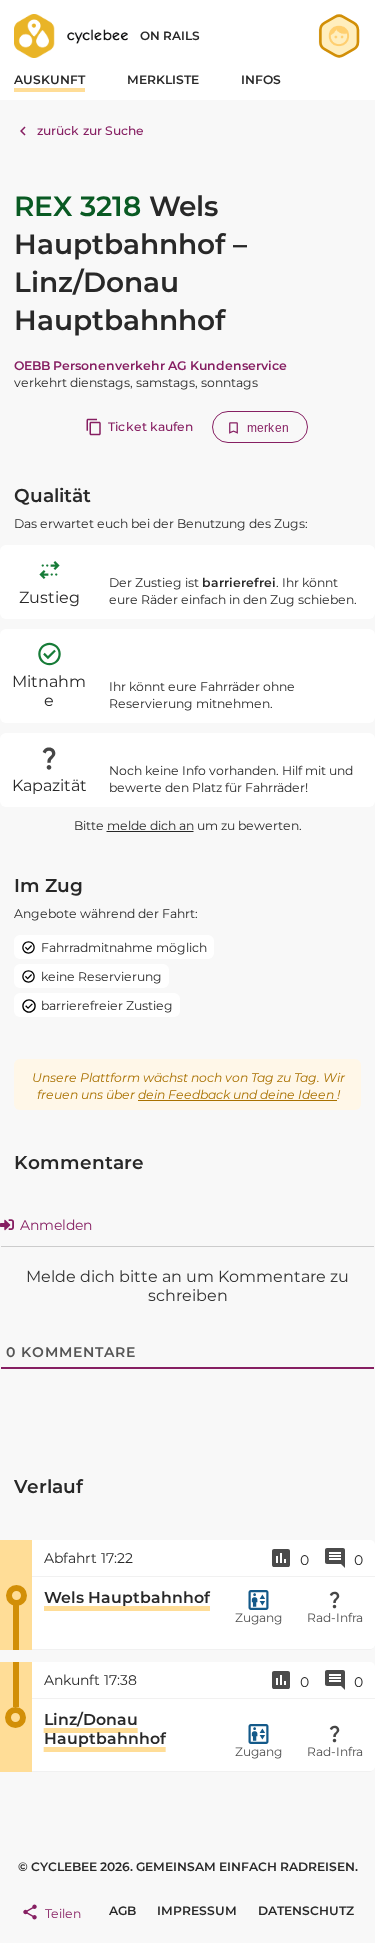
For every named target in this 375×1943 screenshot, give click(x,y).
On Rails (170, 35)
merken (268, 428)
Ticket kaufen (150, 426)
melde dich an (150, 825)
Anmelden (54, 1225)
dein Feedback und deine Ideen (237, 1094)
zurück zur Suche (91, 130)
